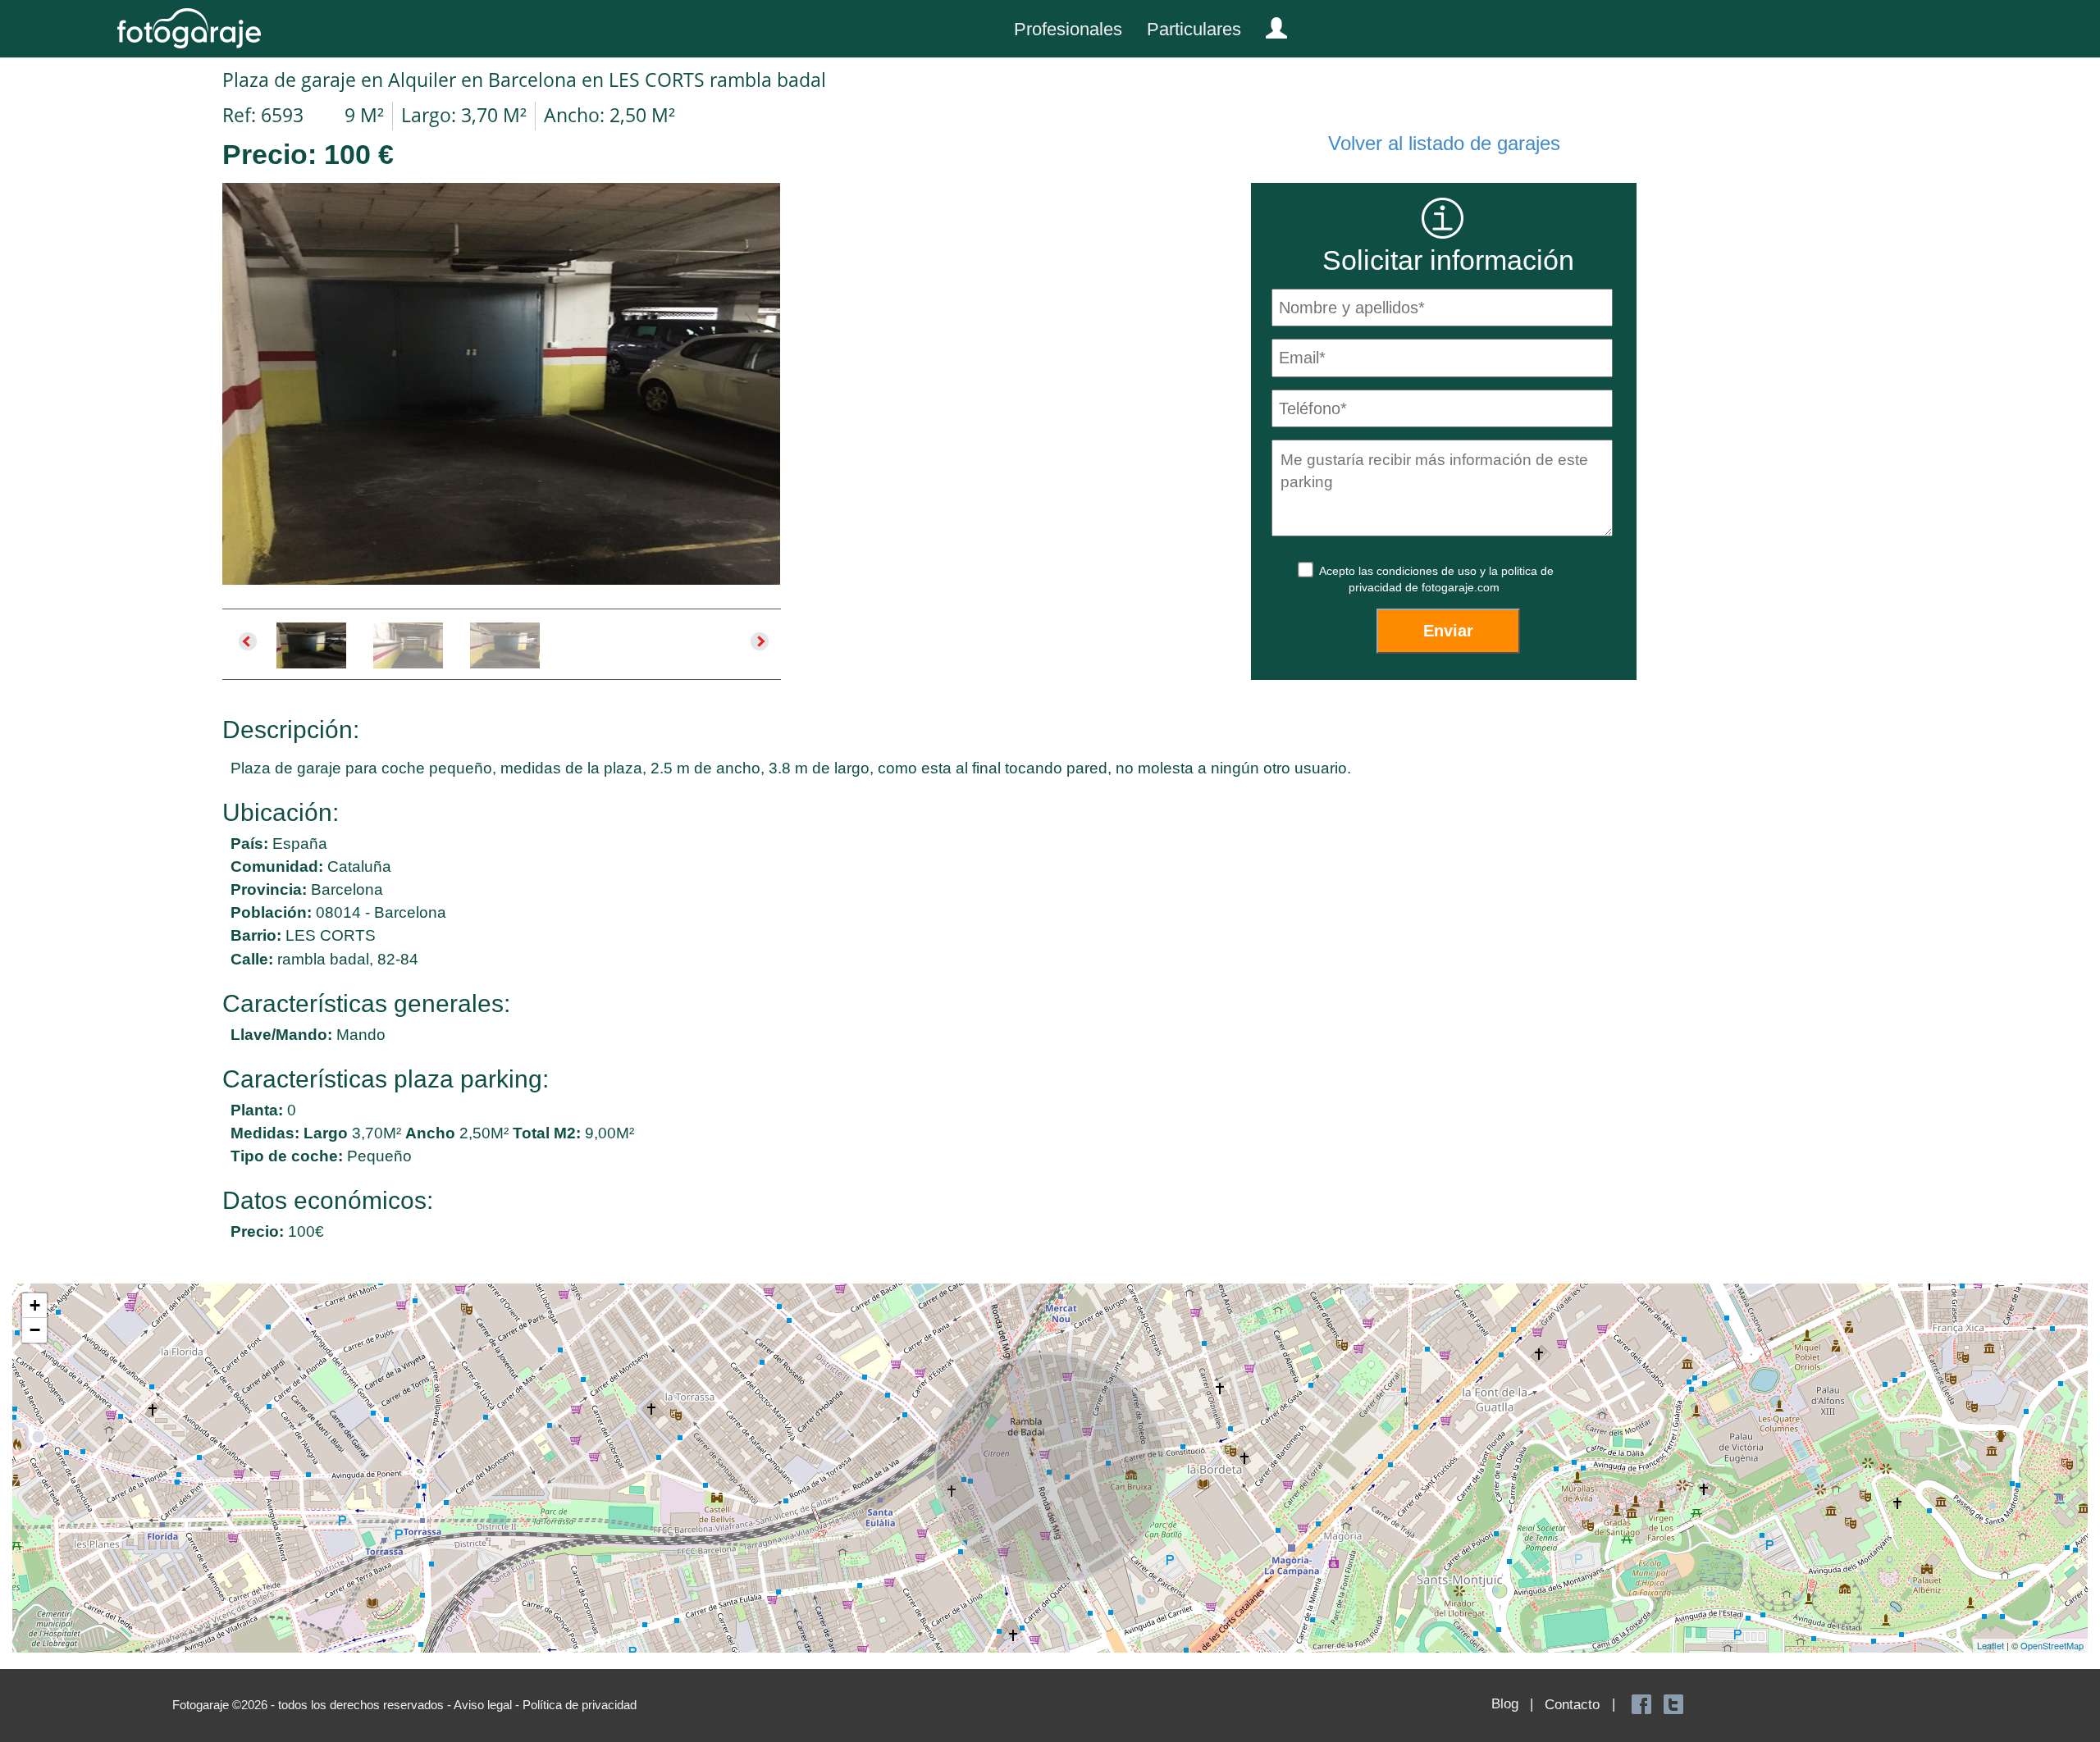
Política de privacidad (580, 1705)
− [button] (35, 1330)
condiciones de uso (1428, 571)
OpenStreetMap (2052, 1645)
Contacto (1572, 1705)
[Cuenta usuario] (1270, 25)
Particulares (1194, 29)
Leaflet (1990, 1645)
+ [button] (35, 1305)
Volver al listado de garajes (1444, 143)
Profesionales (1068, 29)
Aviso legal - (488, 1705)
